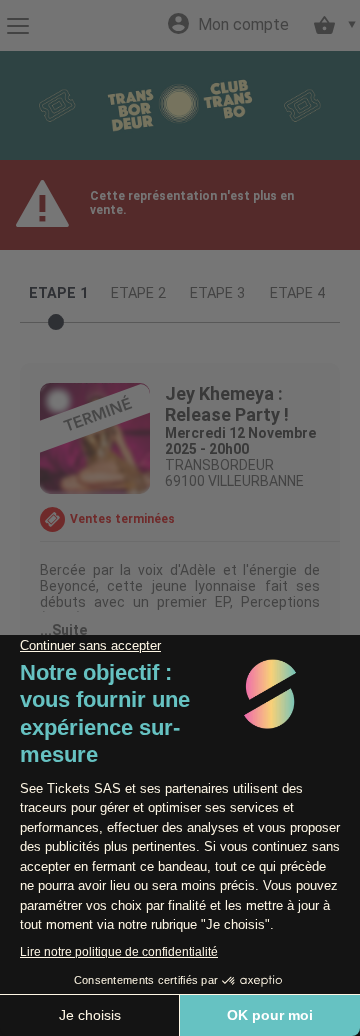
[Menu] (17, 26)
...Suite (63, 630)
